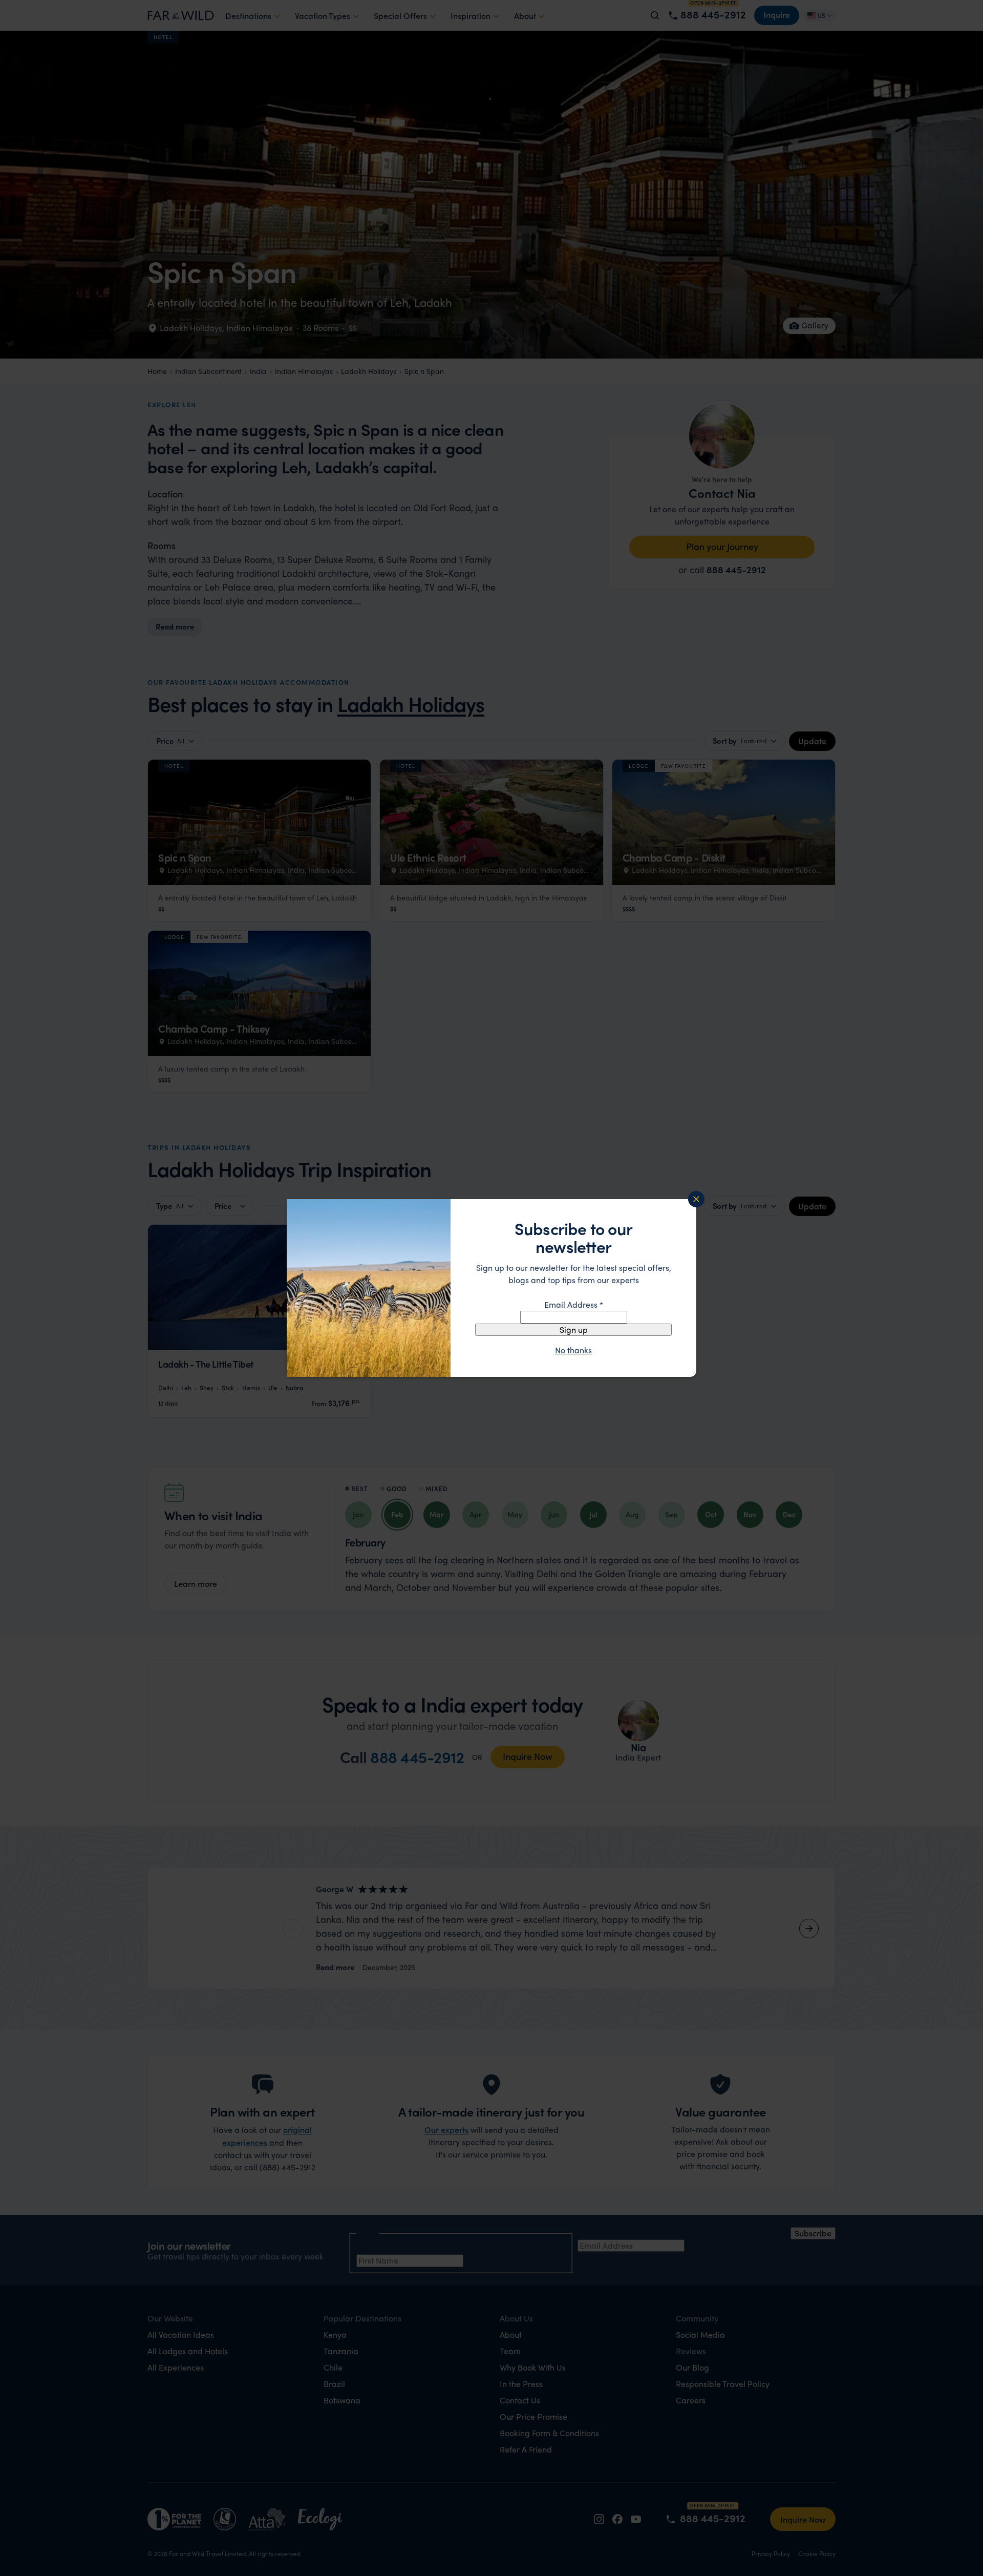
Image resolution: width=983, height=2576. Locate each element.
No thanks (573, 1350)
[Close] (696, 1199)
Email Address (574, 1304)
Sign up (574, 1329)
